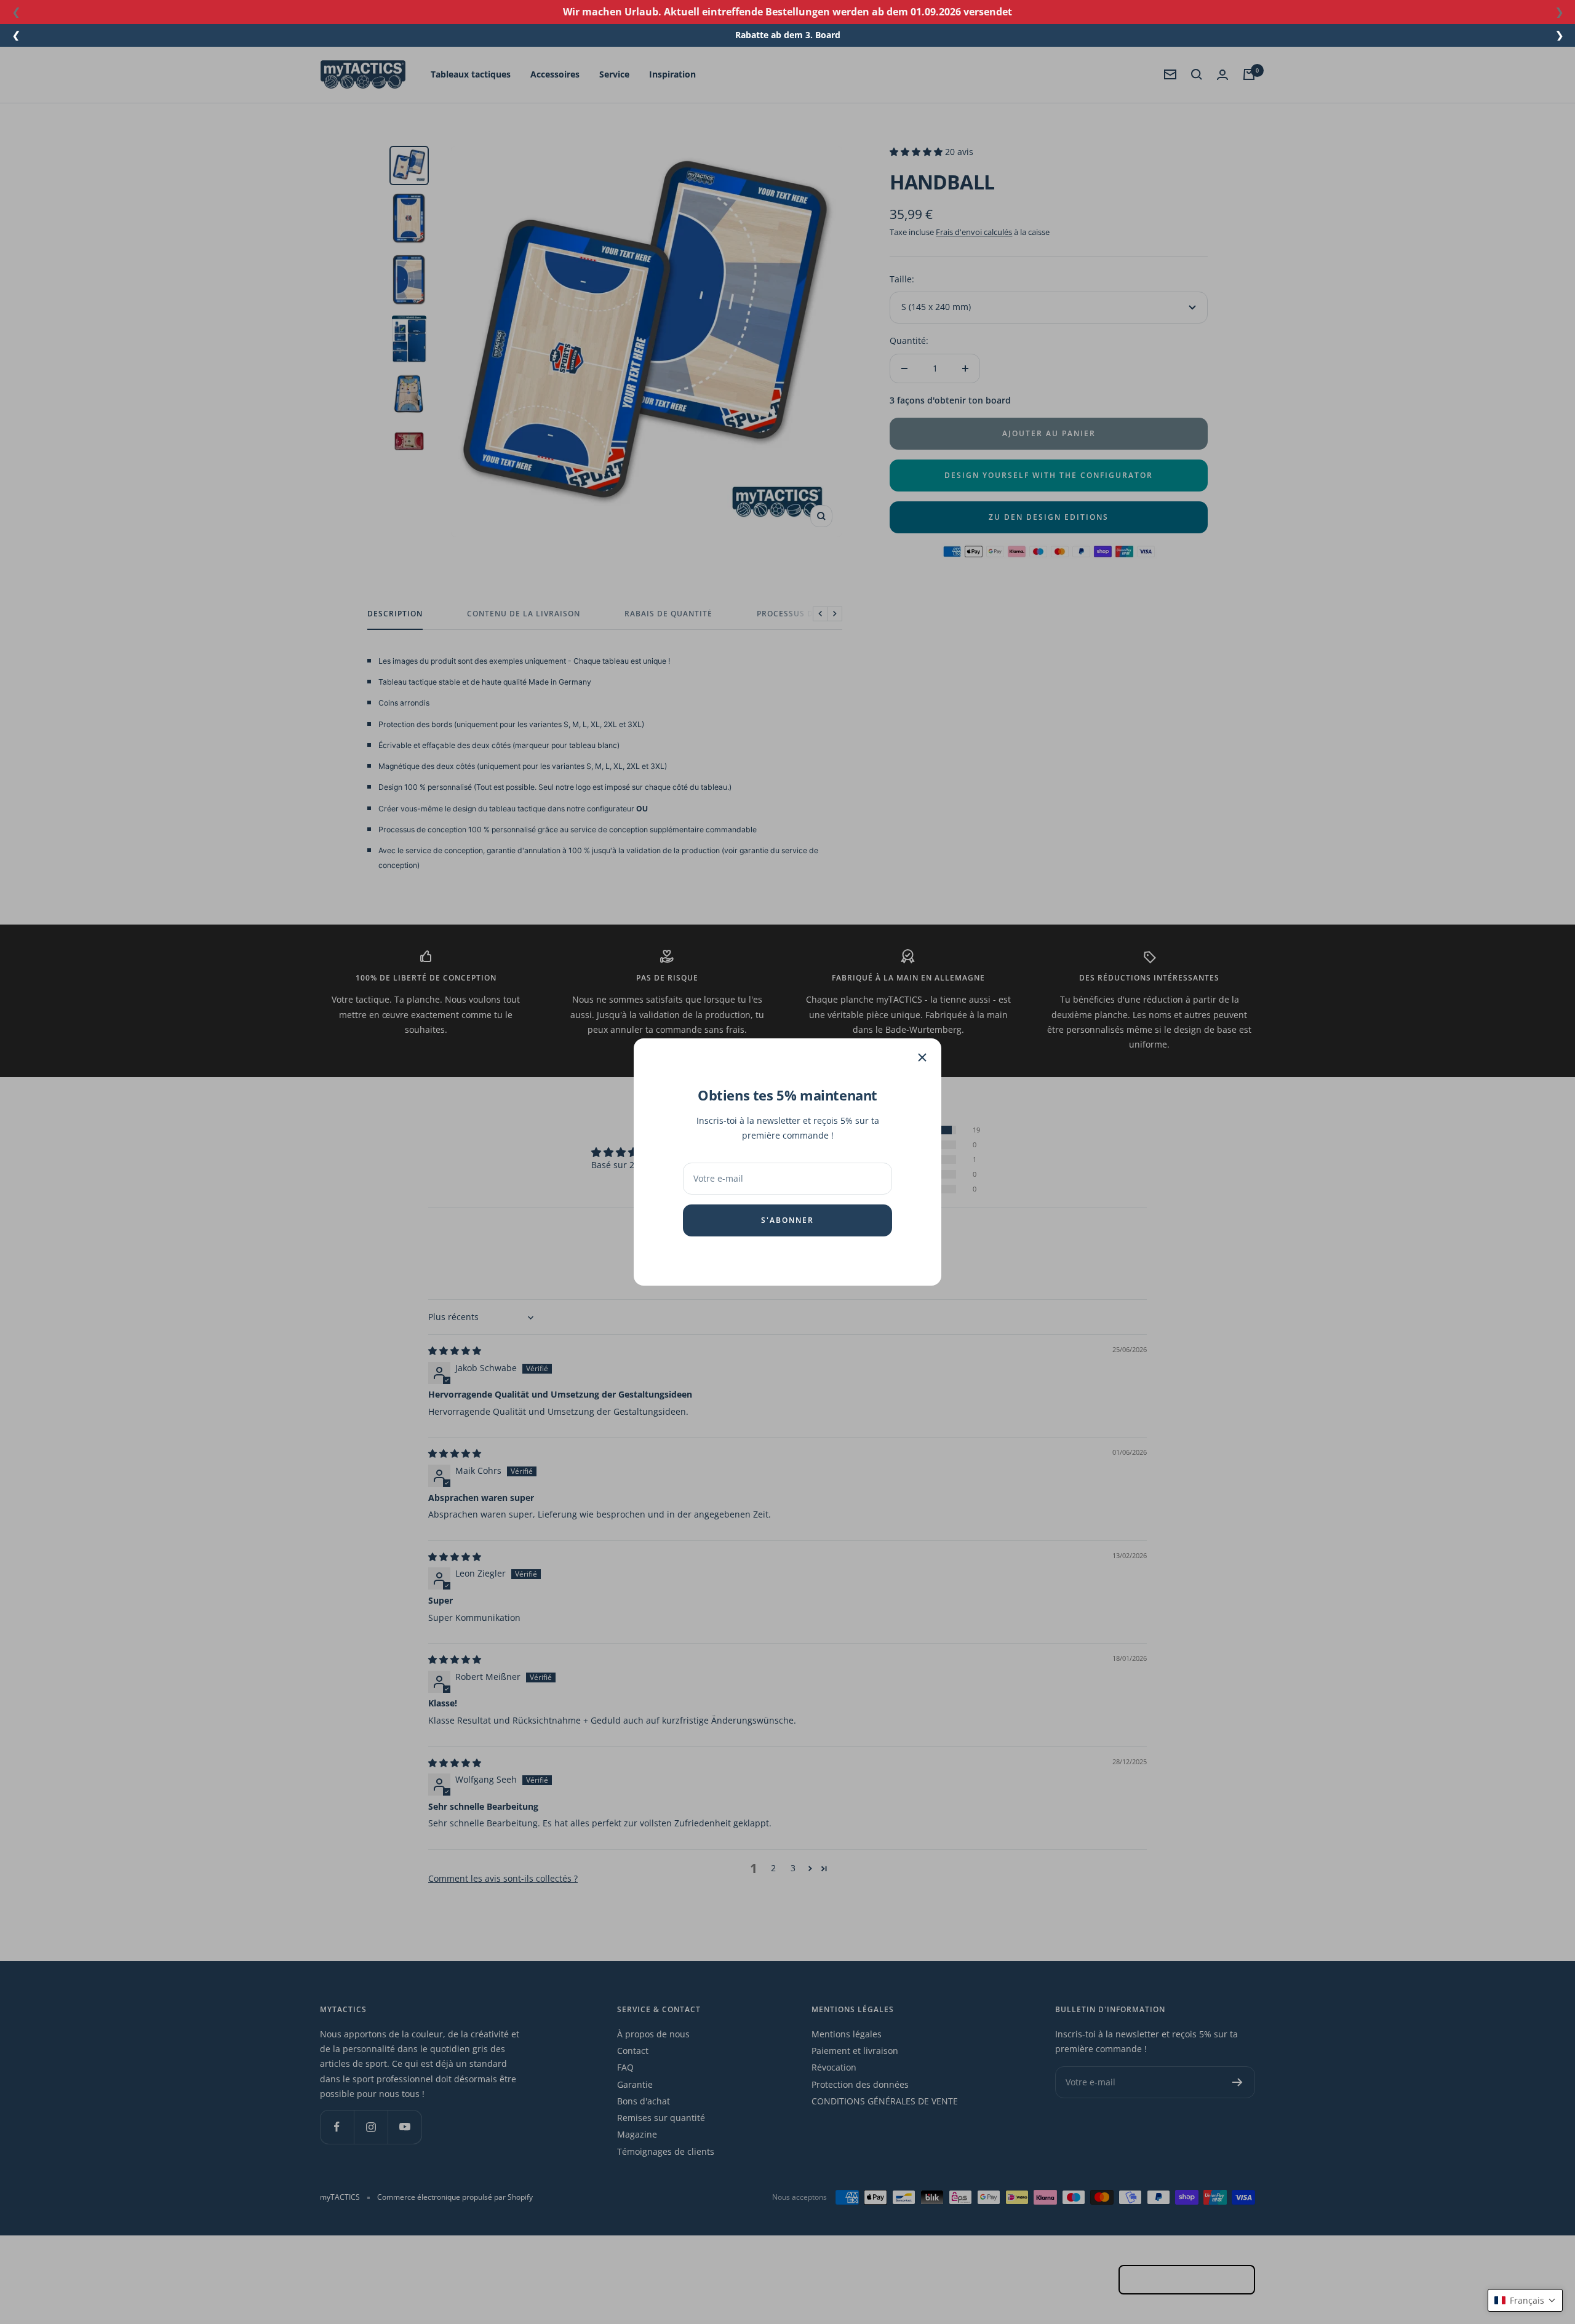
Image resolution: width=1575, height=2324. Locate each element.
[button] (1525, 2300)
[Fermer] (922, 1057)
